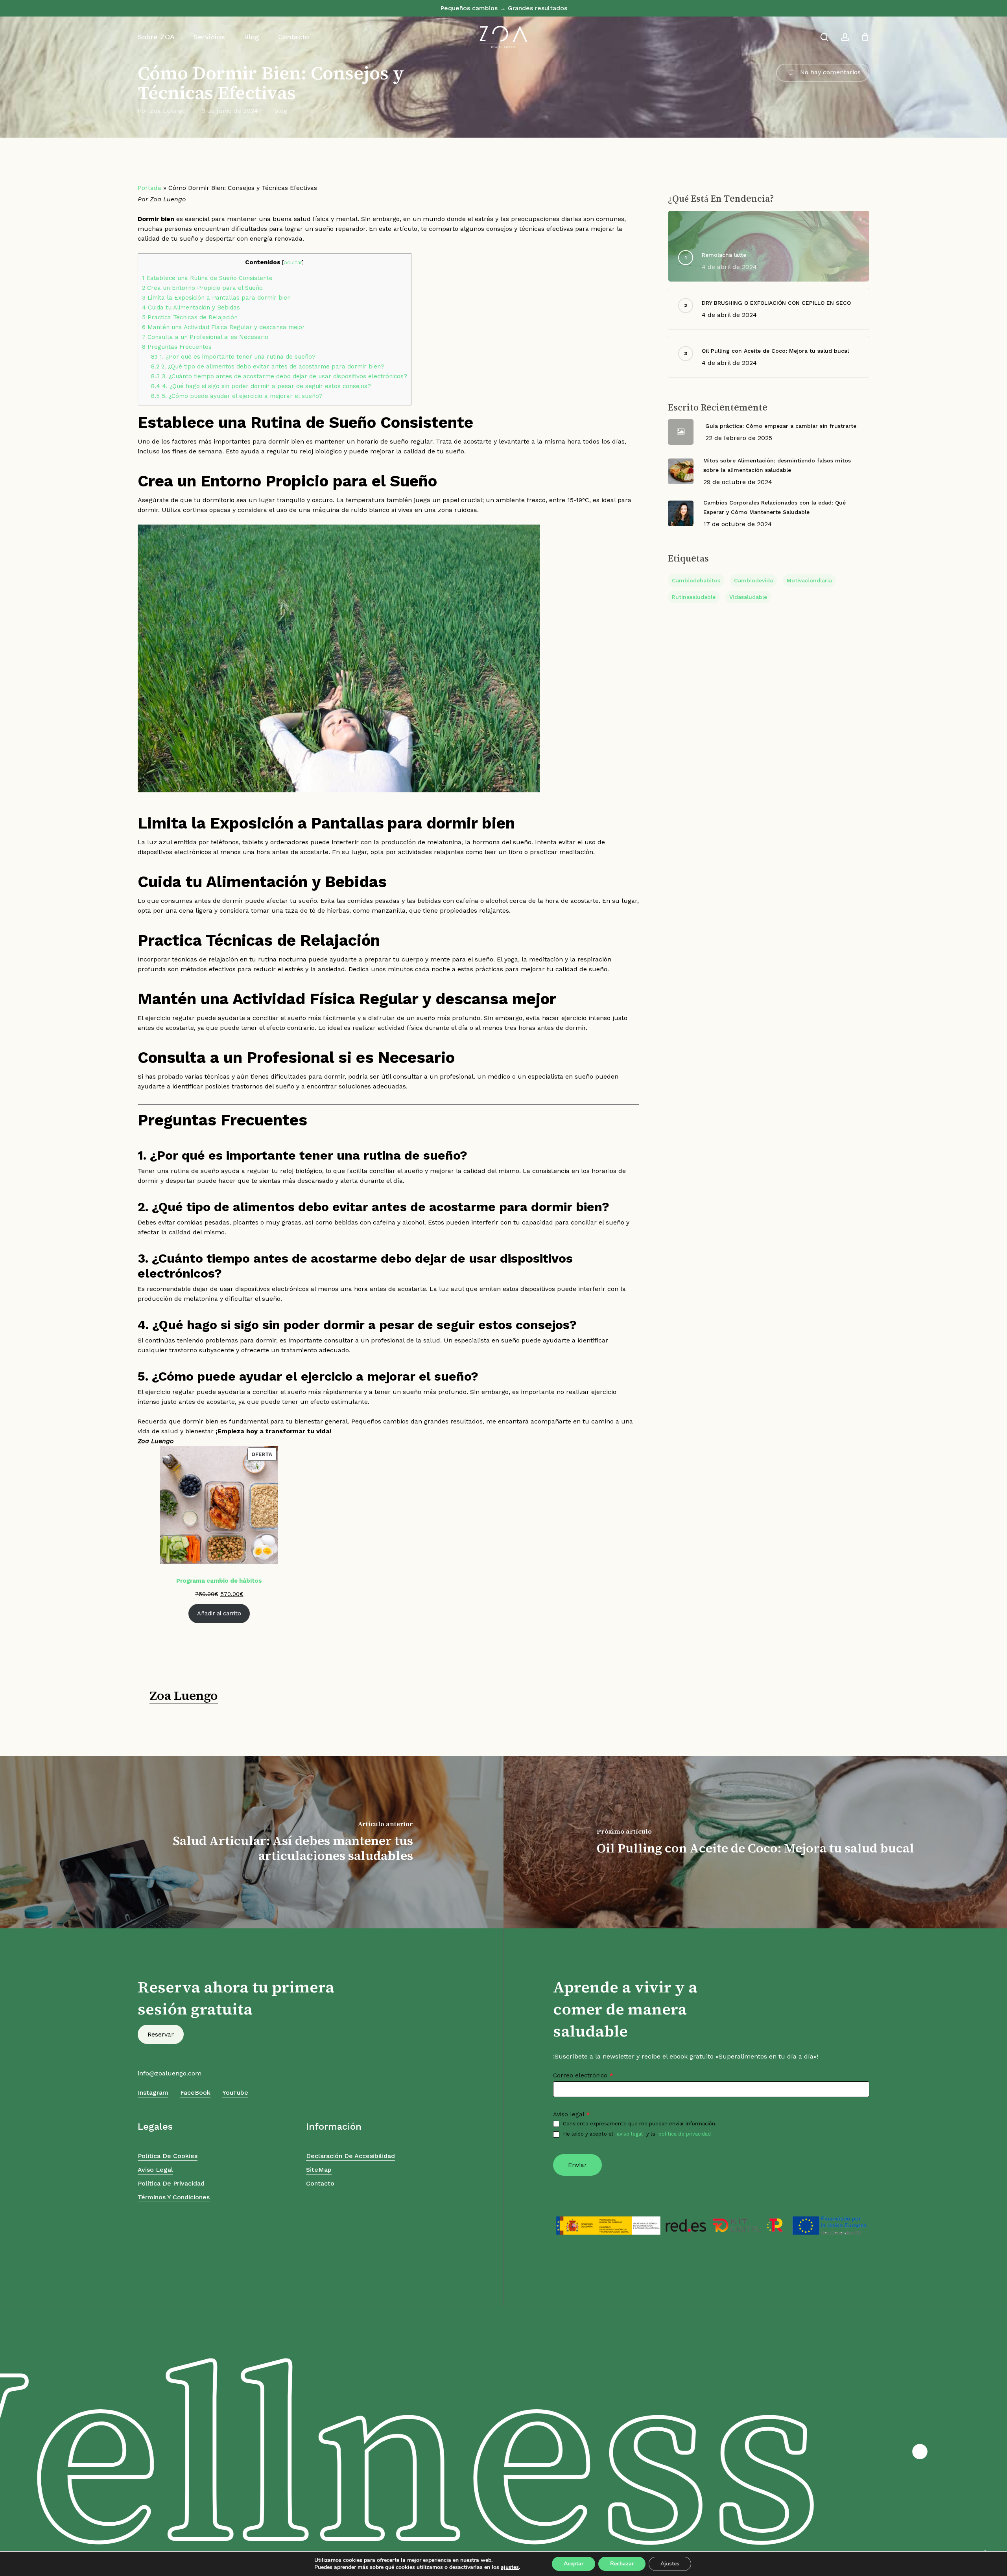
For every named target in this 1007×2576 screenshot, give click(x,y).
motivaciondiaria (809, 580)
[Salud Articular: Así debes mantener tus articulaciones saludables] (252, 1842)
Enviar (577, 2165)
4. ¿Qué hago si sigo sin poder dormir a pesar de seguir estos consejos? (261, 386)
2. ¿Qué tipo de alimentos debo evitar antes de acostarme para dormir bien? (268, 366)
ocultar (293, 262)
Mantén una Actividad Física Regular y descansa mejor (223, 327)
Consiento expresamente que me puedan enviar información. (640, 2124)
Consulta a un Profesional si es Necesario (205, 337)
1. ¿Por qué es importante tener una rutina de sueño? (233, 357)
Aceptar (574, 2564)
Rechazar (622, 2564)
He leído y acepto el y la (637, 2134)
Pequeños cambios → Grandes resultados (504, 8)
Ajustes (670, 2564)
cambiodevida (753, 580)
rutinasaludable (694, 597)
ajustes (510, 2567)
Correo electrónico (583, 2075)
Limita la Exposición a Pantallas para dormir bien (216, 298)
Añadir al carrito (219, 1613)
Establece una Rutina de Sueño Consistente (207, 278)
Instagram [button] (153, 2093)
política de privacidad (685, 2134)
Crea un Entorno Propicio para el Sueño (202, 288)
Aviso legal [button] (155, 2170)
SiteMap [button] (319, 2170)
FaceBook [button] (195, 2093)
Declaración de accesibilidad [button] (350, 2156)
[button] (161, 2034)
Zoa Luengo (168, 111)
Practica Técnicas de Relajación (190, 317)
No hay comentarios (829, 72)
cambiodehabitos (696, 580)
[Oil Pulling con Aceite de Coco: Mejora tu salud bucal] (755, 1842)
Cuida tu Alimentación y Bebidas (191, 307)
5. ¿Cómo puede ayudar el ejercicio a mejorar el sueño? (237, 396)
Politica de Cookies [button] (168, 2156)
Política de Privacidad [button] (171, 2183)
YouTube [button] (235, 2093)
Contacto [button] (320, 2183)
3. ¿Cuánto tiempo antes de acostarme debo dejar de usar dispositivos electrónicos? (279, 376)
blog (281, 111)
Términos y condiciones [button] (174, 2197)
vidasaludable (748, 597)
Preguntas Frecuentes (177, 347)
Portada (149, 188)
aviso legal (630, 2134)
